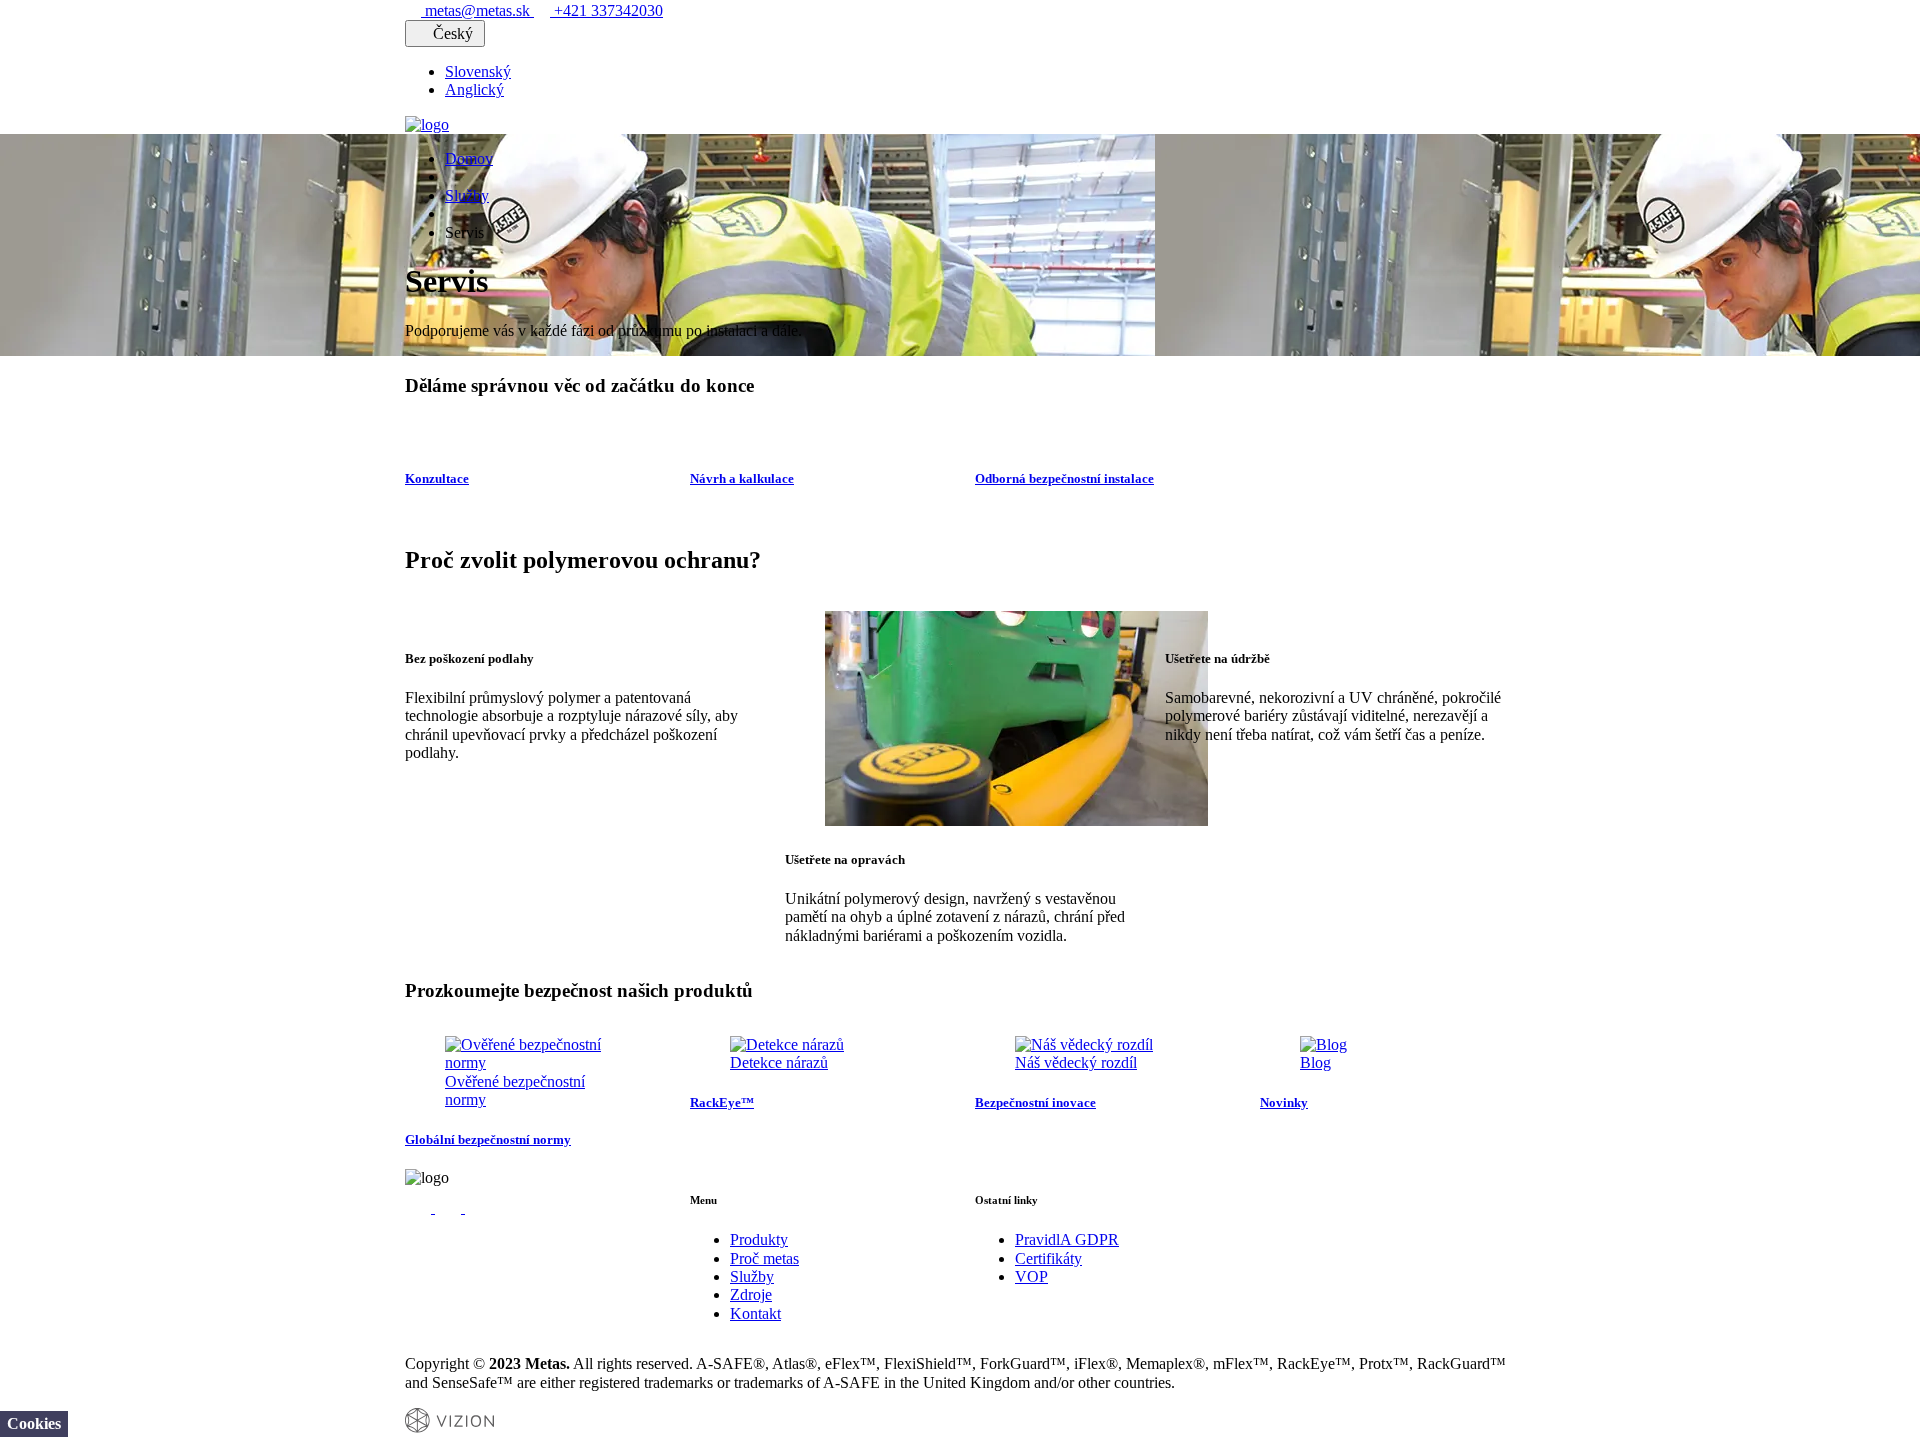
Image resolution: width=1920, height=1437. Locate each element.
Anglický (474, 89)
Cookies (34, 1423)
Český (453, 33)
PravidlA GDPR (1067, 1239)
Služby (467, 195)
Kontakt (755, 1313)
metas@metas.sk (477, 10)
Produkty (759, 1239)
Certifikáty (1048, 1258)
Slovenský (478, 71)
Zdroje (751, 1294)
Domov (469, 158)
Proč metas (764, 1258)
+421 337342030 (606, 10)
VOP (1031, 1276)
